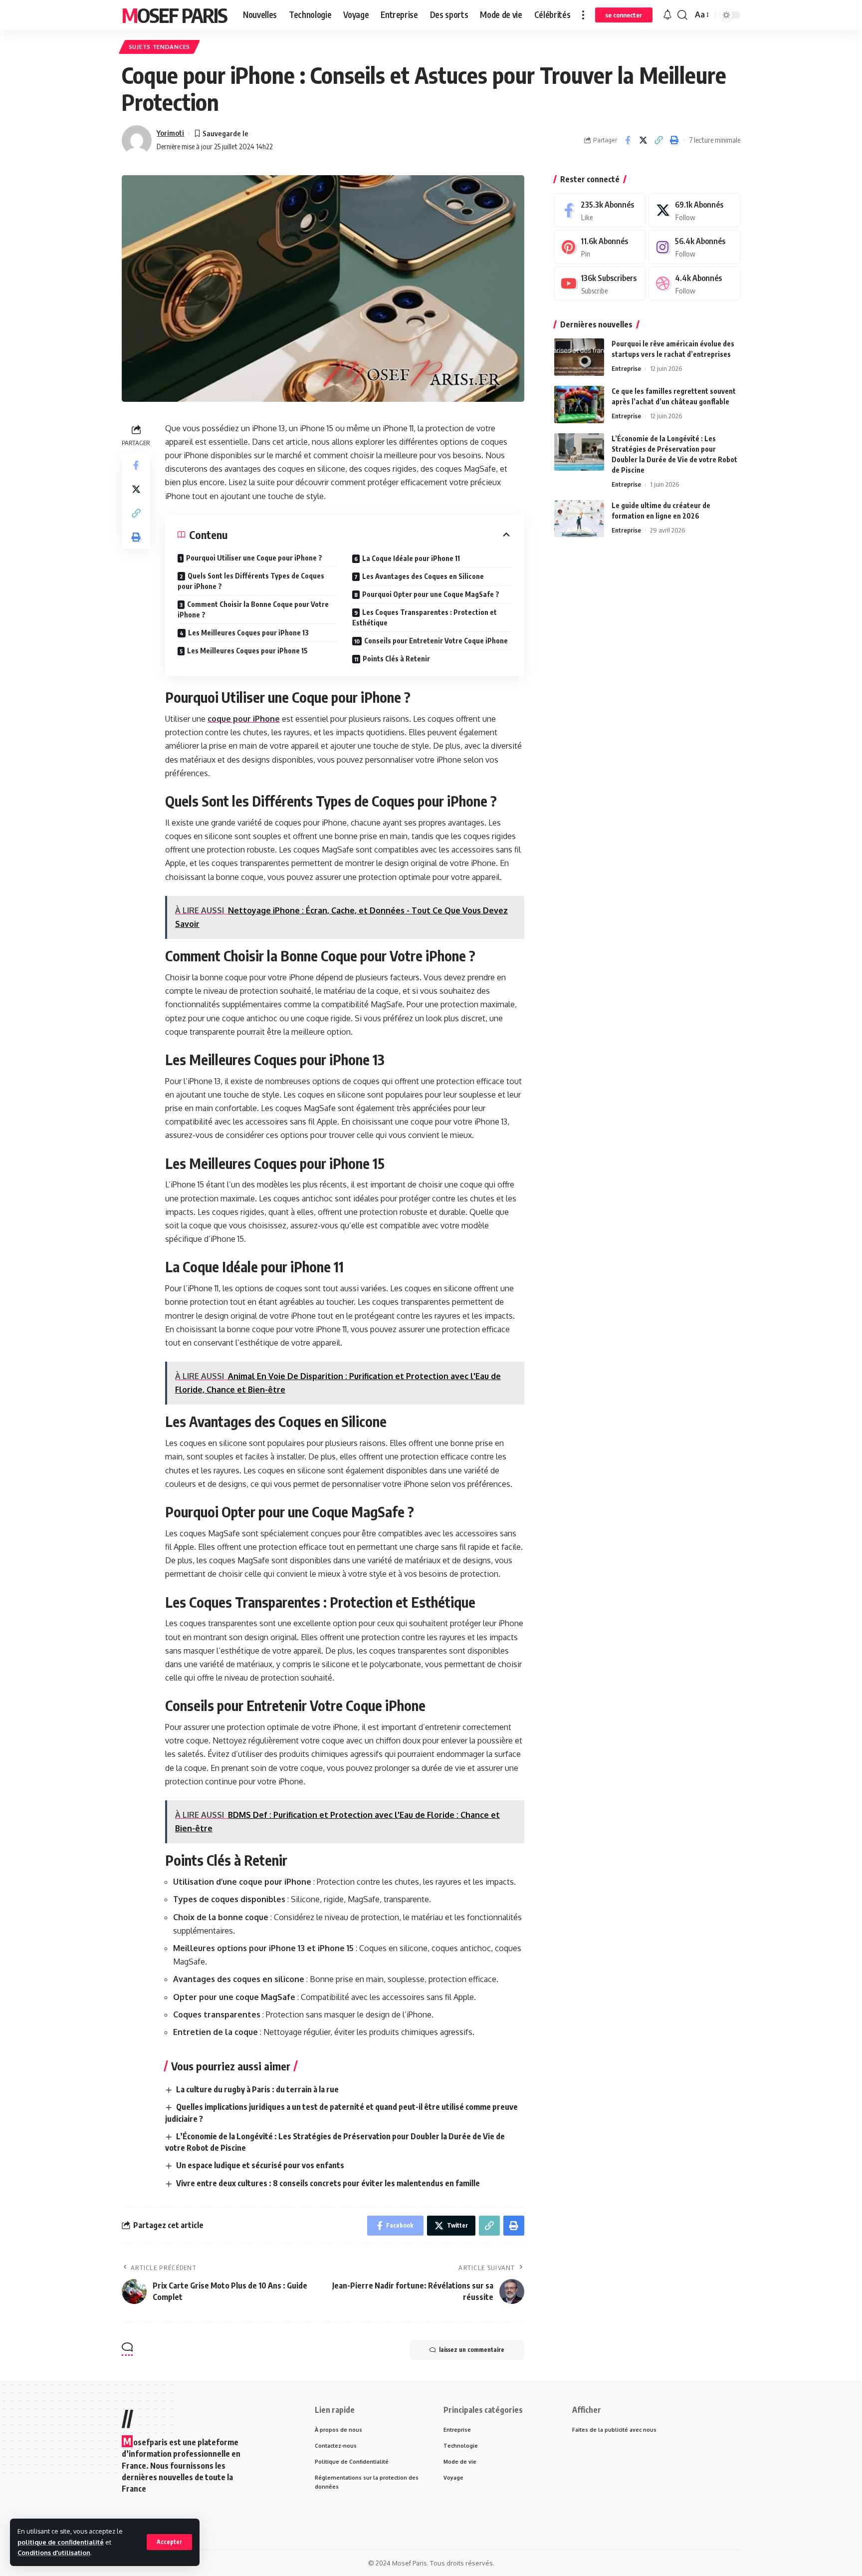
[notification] (667, 15)
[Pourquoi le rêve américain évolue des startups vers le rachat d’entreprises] (579, 357)
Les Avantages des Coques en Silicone (423, 576)
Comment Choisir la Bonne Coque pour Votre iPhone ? (253, 609)
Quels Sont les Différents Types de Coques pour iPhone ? (251, 581)
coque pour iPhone (244, 719)
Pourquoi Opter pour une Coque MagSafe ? (431, 594)
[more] (583, 15)
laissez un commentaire (472, 2350)
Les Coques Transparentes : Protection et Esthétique (425, 617)
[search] (682, 15)
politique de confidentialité (61, 2542)
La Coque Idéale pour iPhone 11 (411, 558)
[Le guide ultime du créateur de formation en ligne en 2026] (579, 518)
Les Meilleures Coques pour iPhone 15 (247, 651)
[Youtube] (600, 284)
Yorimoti (170, 133)
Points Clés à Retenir (396, 659)
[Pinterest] (600, 247)
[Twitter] (694, 210)
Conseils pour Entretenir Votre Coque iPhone (436, 641)
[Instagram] (694, 247)
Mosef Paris (174, 15)
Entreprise (626, 368)
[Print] (674, 140)
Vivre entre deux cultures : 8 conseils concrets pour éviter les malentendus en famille (328, 2183)
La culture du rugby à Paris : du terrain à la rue (257, 2089)
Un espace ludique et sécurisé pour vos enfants (260, 2165)
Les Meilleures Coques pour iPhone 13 (248, 633)
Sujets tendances (159, 47)
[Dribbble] (694, 284)
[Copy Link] (658, 140)
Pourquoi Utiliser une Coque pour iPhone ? (254, 558)
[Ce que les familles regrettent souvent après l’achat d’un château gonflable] (579, 405)
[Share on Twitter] (643, 140)
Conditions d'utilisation (54, 2553)
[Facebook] (600, 210)
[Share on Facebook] (628, 140)
